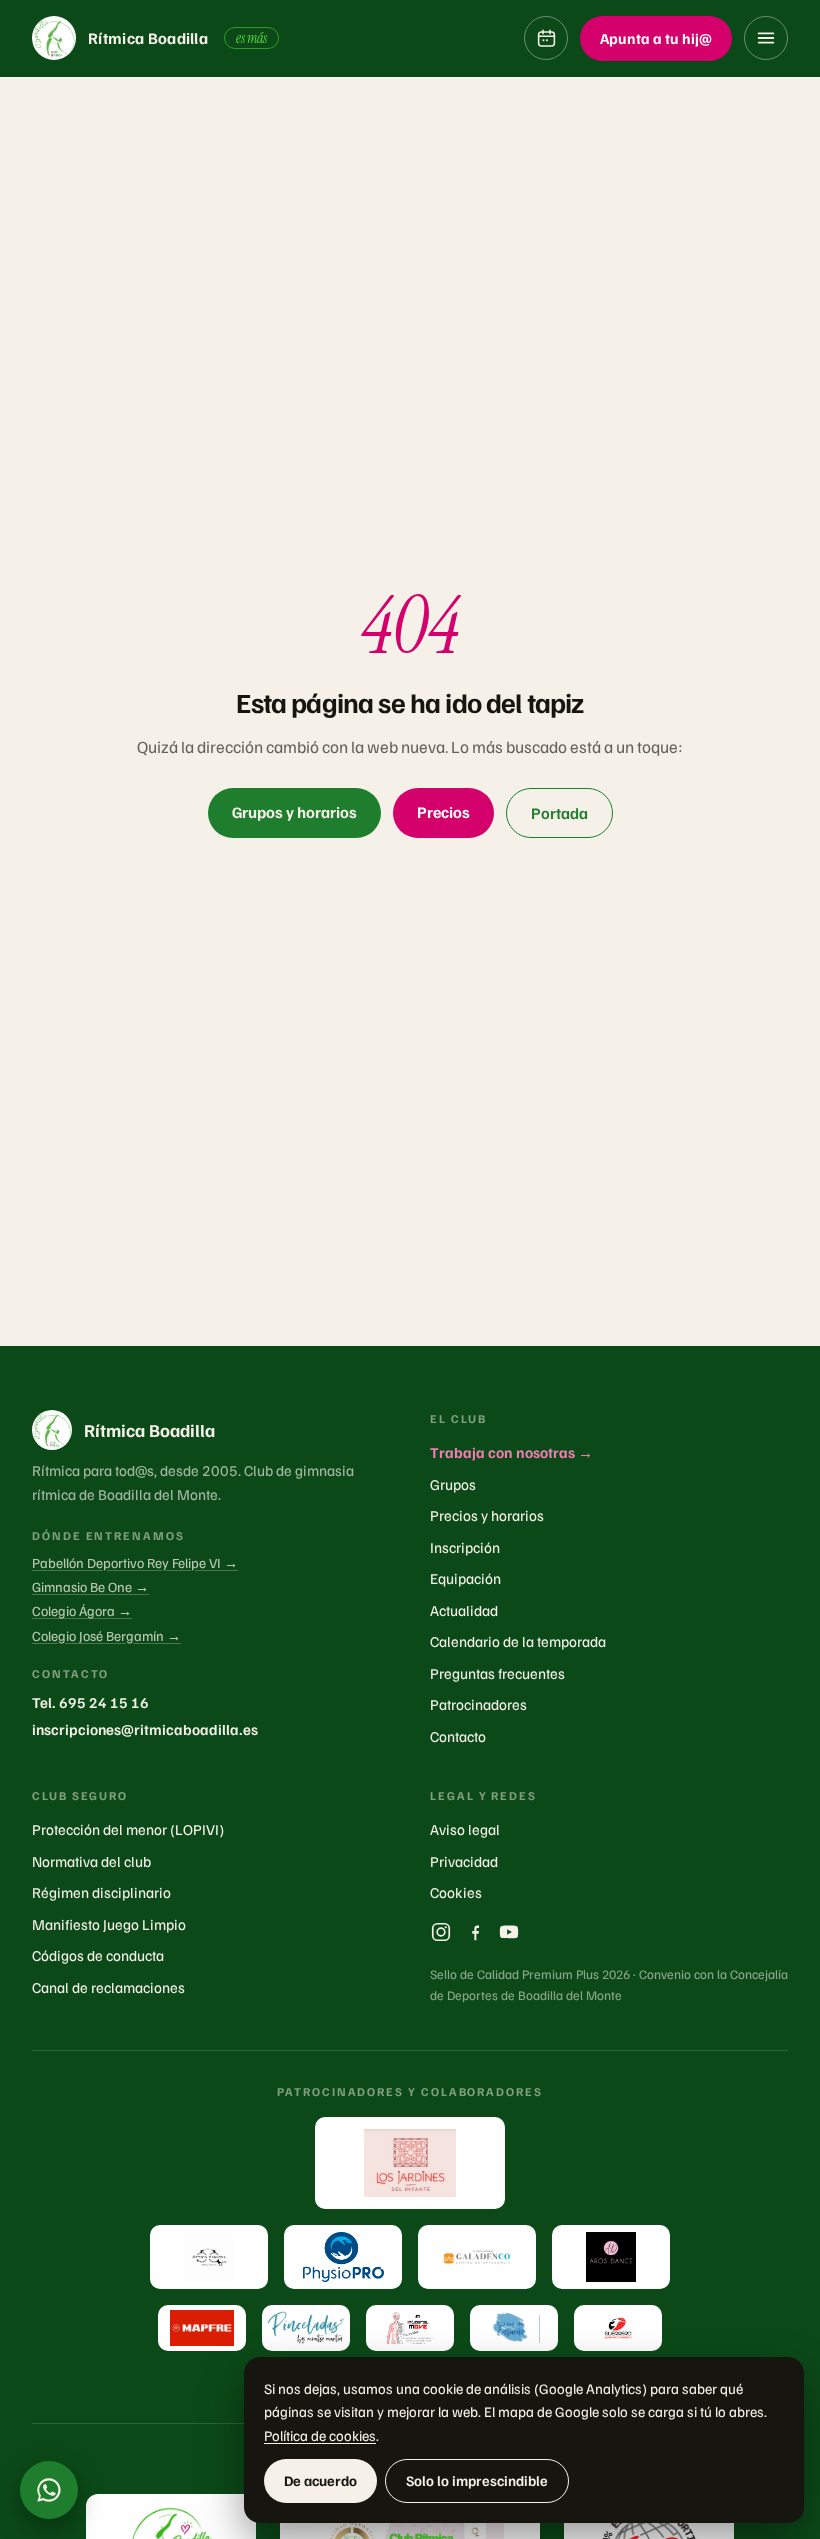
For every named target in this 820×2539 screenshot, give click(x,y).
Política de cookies (320, 2435)
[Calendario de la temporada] (546, 38)
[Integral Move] (410, 2328)
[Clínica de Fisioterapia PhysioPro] (343, 2257)
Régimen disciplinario (101, 1892)
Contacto (458, 1736)
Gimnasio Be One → (90, 1586)
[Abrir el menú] (766, 38)
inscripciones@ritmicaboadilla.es (145, 1729)
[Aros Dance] (611, 2257)
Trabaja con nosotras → (511, 1452)
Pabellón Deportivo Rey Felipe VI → (135, 1562)
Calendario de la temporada (518, 1641)
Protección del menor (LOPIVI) (128, 1829)
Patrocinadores (478, 1704)
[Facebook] (475, 1932)
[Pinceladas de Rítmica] (306, 2328)
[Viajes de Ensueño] (514, 2328)
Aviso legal (465, 1829)
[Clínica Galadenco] (477, 2257)
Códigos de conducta (98, 1955)
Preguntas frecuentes (497, 1673)
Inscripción (465, 1547)
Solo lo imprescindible (477, 2480)
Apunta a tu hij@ (656, 38)
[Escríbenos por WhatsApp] (49, 2490)
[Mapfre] (202, 2328)
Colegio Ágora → (82, 1610)
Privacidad (464, 1861)
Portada (559, 813)
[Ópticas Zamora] (209, 2257)
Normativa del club (91, 1861)
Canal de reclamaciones (108, 1987)
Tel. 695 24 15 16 (90, 1702)
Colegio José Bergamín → (106, 1635)
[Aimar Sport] (618, 2328)
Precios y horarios (487, 1515)
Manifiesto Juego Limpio (109, 1924)
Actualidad (464, 1610)
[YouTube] (509, 1932)
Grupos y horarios (294, 812)
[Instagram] (441, 1932)
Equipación (465, 1578)
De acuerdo (320, 2480)
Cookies (456, 1892)
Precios (443, 812)
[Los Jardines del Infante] (410, 2163)
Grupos (453, 1484)
